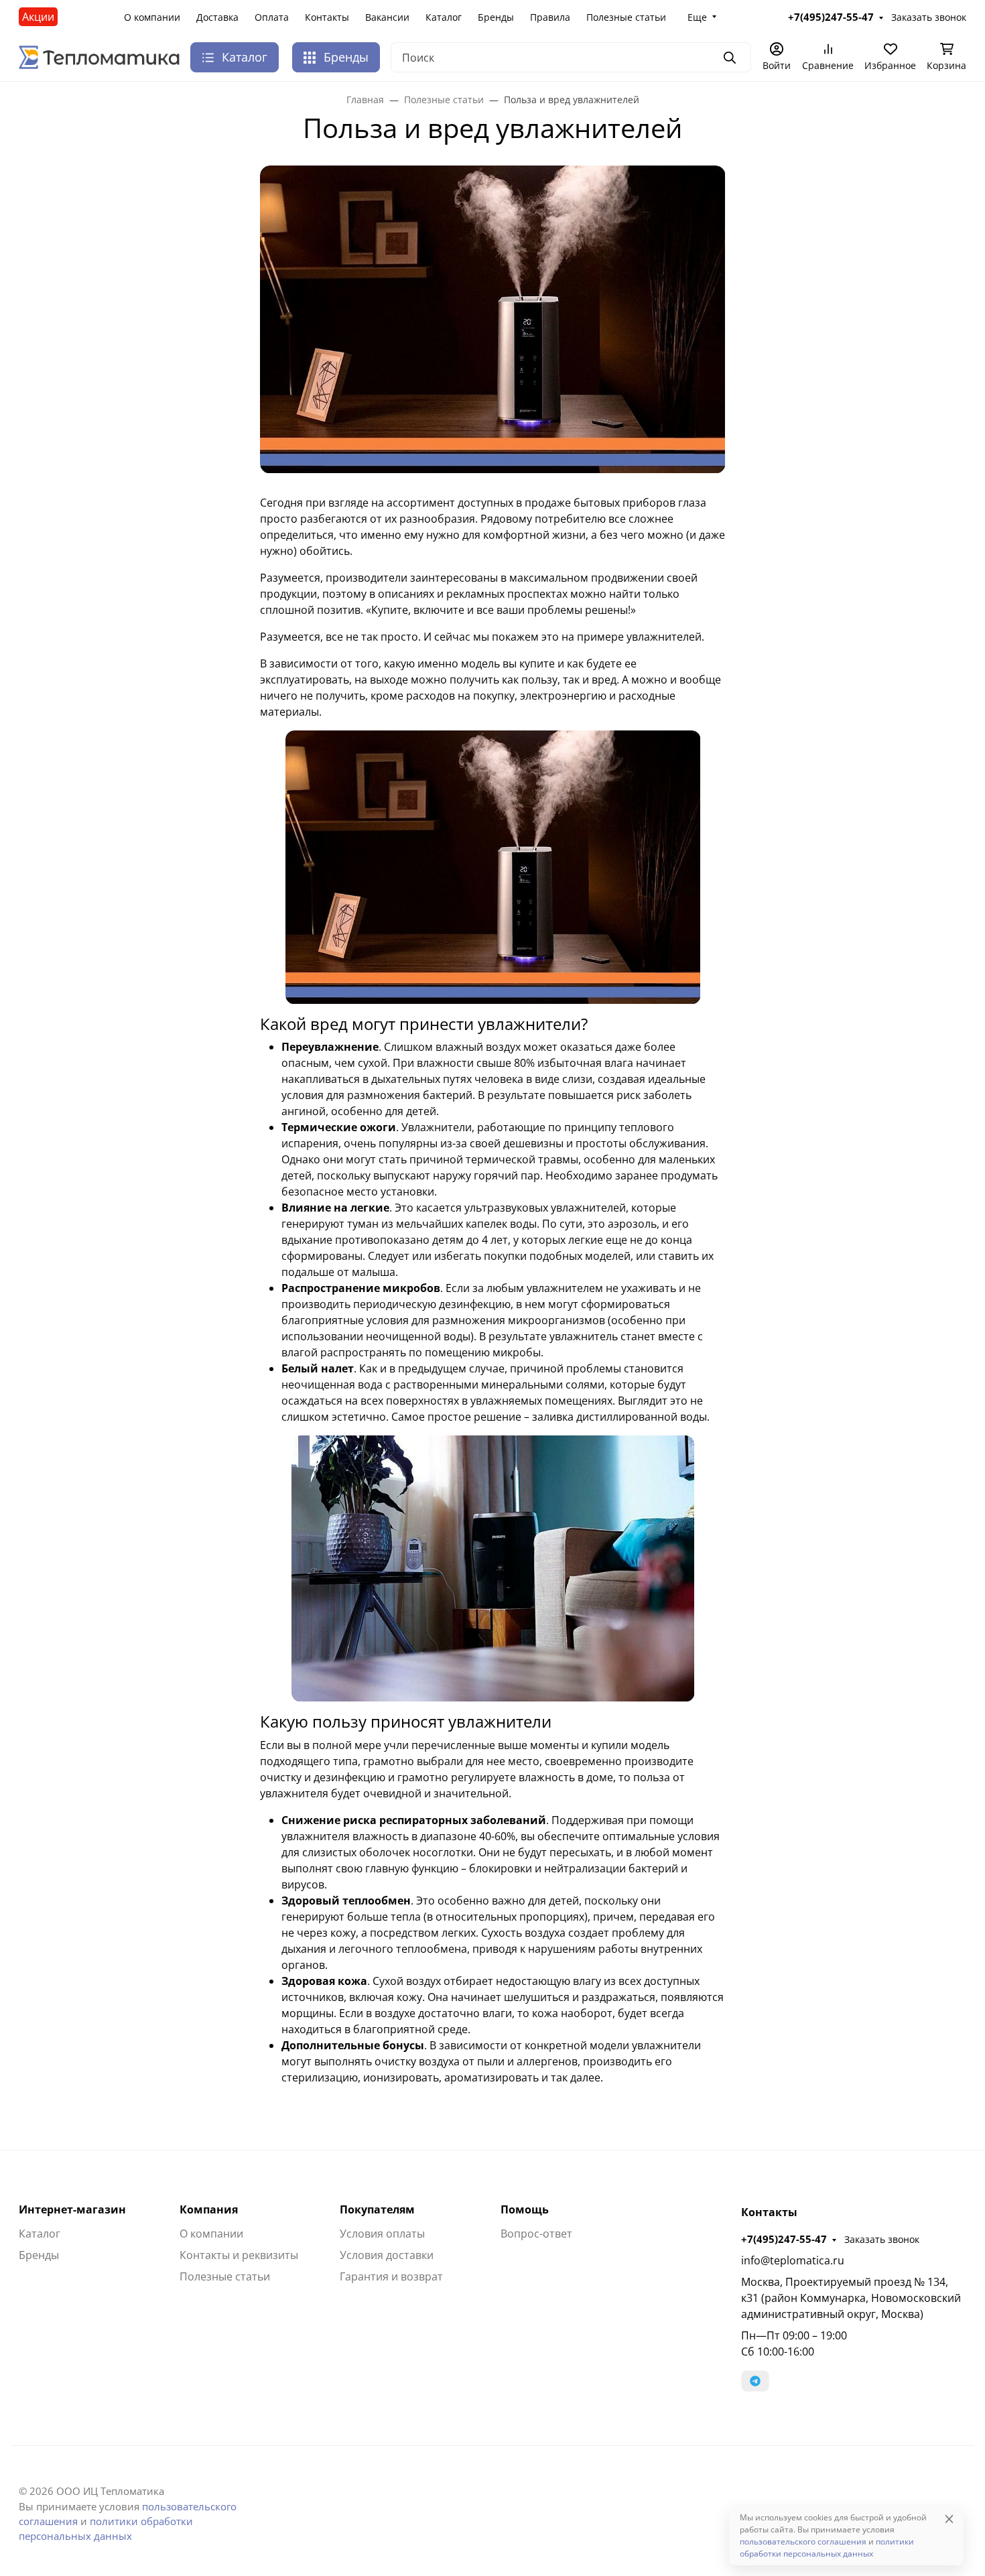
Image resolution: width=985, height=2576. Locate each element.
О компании (152, 17)
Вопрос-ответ (536, 2234)
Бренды (496, 17)
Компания (209, 2209)
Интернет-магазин (72, 2209)
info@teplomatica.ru (793, 2260)
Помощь (525, 2209)
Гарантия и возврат (391, 2276)
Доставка (217, 17)
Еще (697, 17)
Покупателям (377, 2209)
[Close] (949, 2519)
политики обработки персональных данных (827, 2548)
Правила (550, 17)
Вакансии (387, 17)
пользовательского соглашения (803, 2541)
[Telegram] (755, 2381)
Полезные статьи (626, 17)
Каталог (444, 17)
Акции (38, 17)
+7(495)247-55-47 (784, 2239)
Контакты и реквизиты (239, 2255)
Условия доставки (387, 2255)
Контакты (327, 17)
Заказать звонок (882, 2239)
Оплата (272, 17)
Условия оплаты (382, 2234)
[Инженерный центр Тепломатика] (99, 56)
